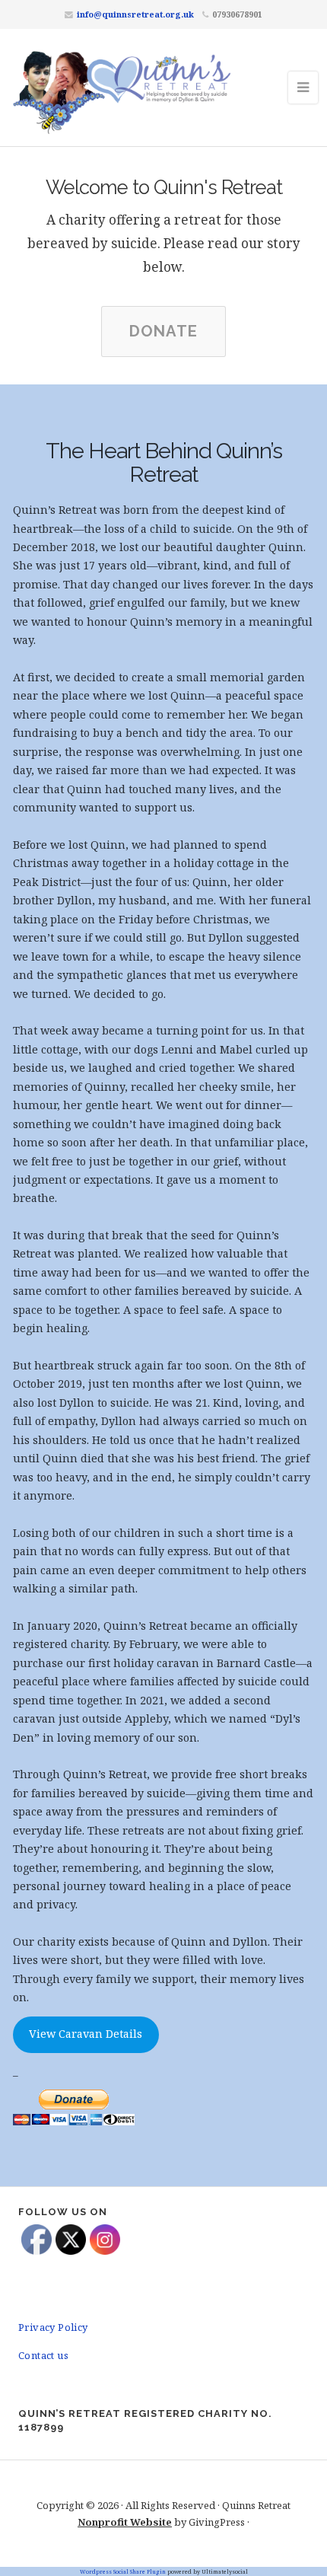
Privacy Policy (53, 2327)
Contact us (43, 2355)
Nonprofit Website (125, 2522)
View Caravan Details (86, 2034)
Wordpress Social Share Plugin (124, 2571)
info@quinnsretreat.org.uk (135, 14)
